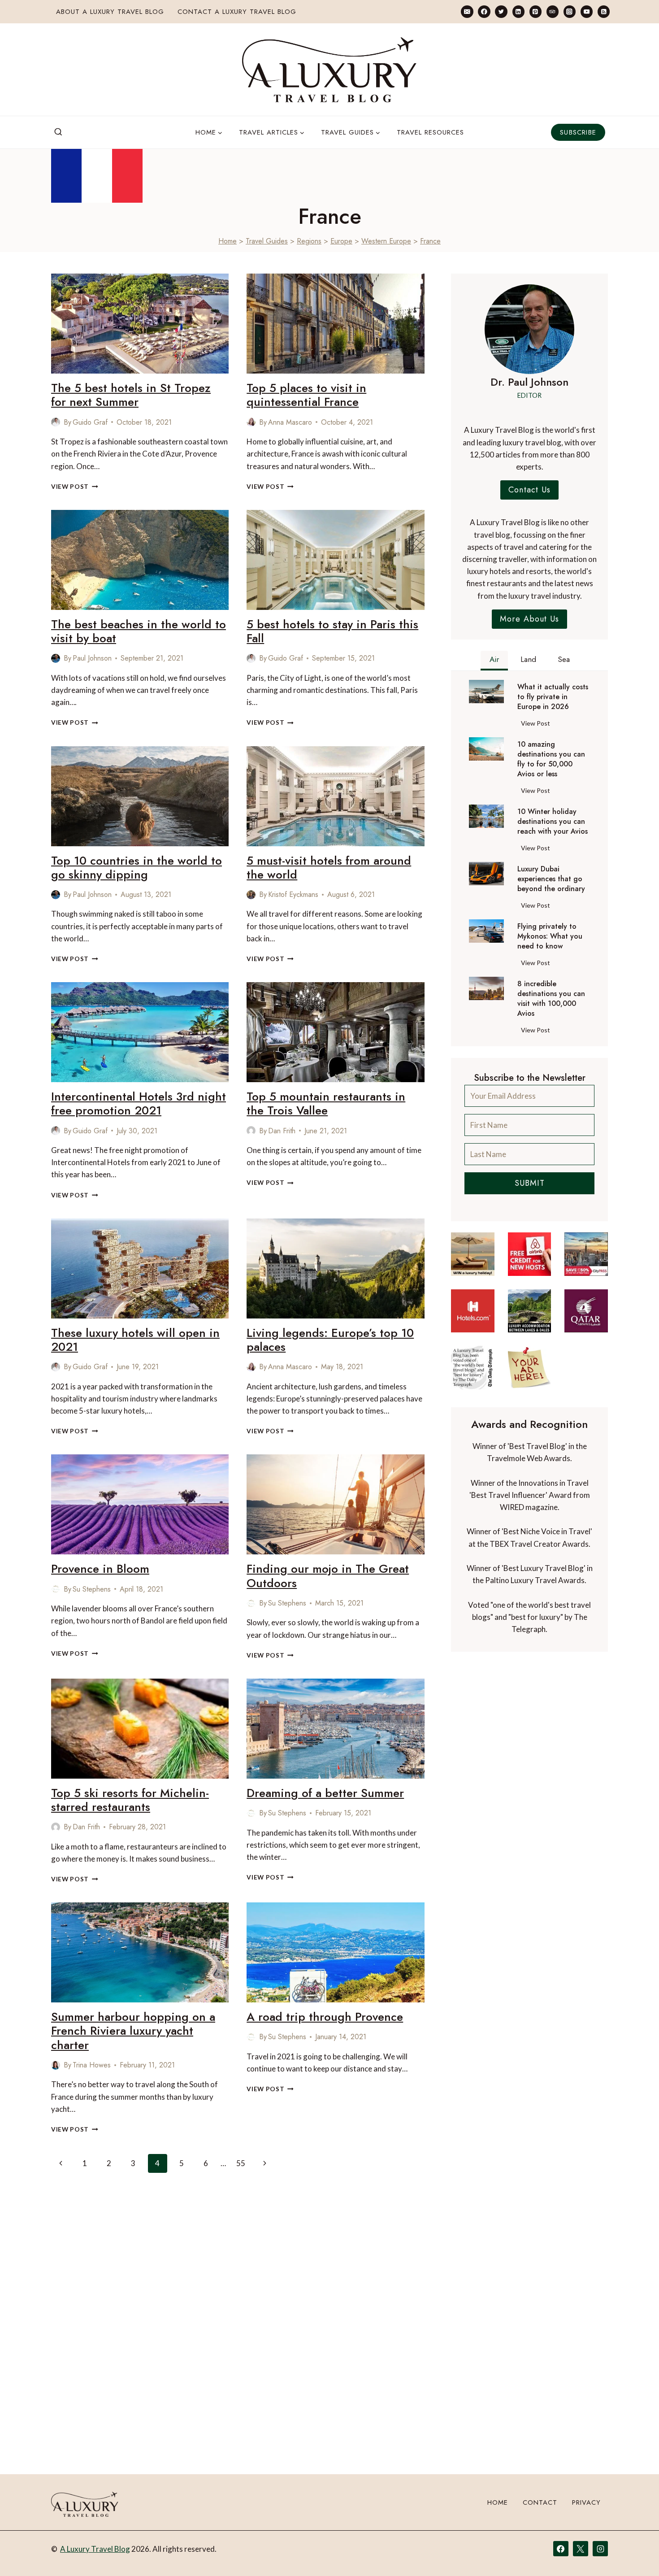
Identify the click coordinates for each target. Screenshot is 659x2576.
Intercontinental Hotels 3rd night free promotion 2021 (139, 1103)
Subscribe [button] (578, 132)
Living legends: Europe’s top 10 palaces (330, 1340)
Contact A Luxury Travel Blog (237, 12)
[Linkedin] (518, 11)
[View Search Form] (58, 132)
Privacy (586, 2502)
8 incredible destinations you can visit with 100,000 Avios (551, 999)
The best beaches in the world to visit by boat (139, 631)
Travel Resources (430, 132)
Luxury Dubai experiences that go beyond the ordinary (551, 879)
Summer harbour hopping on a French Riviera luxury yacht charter (133, 2031)
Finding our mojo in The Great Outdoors (328, 1576)
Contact (540, 2502)
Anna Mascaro (290, 422)
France (430, 241)
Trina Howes (92, 2065)
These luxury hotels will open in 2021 (135, 1340)
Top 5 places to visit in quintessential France (306, 395)
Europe (341, 241)
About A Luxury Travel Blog (110, 12)
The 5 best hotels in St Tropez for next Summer (131, 395)
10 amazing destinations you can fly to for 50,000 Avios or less (551, 759)
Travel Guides (267, 241)
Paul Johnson (92, 658)
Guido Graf (90, 422)
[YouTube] (587, 11)
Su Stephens (92, 1589)
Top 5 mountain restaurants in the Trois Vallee (326, 1103)
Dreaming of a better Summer (325, 1793)
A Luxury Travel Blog (95, 2549)
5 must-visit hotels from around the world (329, 868)
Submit (530, 1183)
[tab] (494, 661)
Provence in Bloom (100, 1569)
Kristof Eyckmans (293, 894)
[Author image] (56, 422)
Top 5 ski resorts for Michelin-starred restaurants (130, 1800)
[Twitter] (501, 11)
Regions (309, 241)
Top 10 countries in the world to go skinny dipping (137, 868)
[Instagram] (570, 11)
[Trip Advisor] (553, 11)
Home (228, 241)
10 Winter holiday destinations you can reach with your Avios (553, 822)
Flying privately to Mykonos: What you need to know (550, 936)
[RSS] (604, 11)
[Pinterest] (535, 11)
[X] (581, 2549)
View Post (75, 487)
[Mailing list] (467, 11)
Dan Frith (282, 1131)
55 (241, 2163)
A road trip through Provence (325, 2017)
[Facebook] (484, 11)
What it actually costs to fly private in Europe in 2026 (553, 697)
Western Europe (386, 241)
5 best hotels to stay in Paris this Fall (332, 631)
